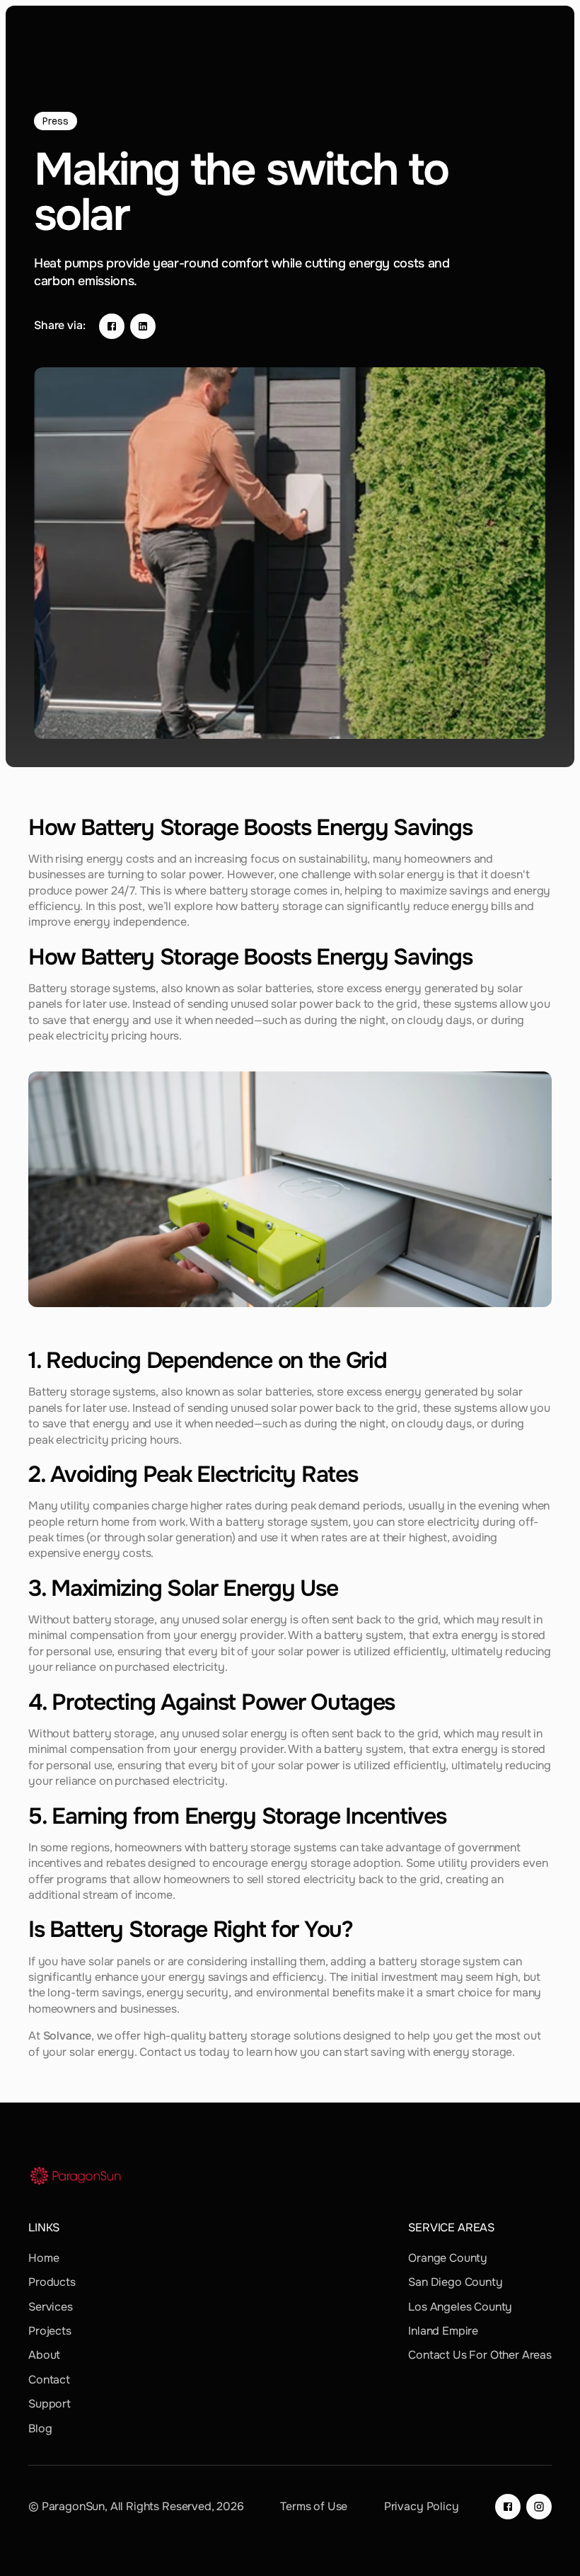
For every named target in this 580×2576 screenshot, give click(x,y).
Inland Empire (443, 2331)
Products (52, 2282)
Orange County (448, 2258)
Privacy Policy (422, 2506)
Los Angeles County (460, 2307)
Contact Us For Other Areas (480, 2355)
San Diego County (455, 2282)
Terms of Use (314, 2506)
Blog (40, 2428)
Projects (50, 2331)
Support (50, 2404)
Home (43, 2258)
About (44, 2355)
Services (51, 2307)
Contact (49, 2380)
